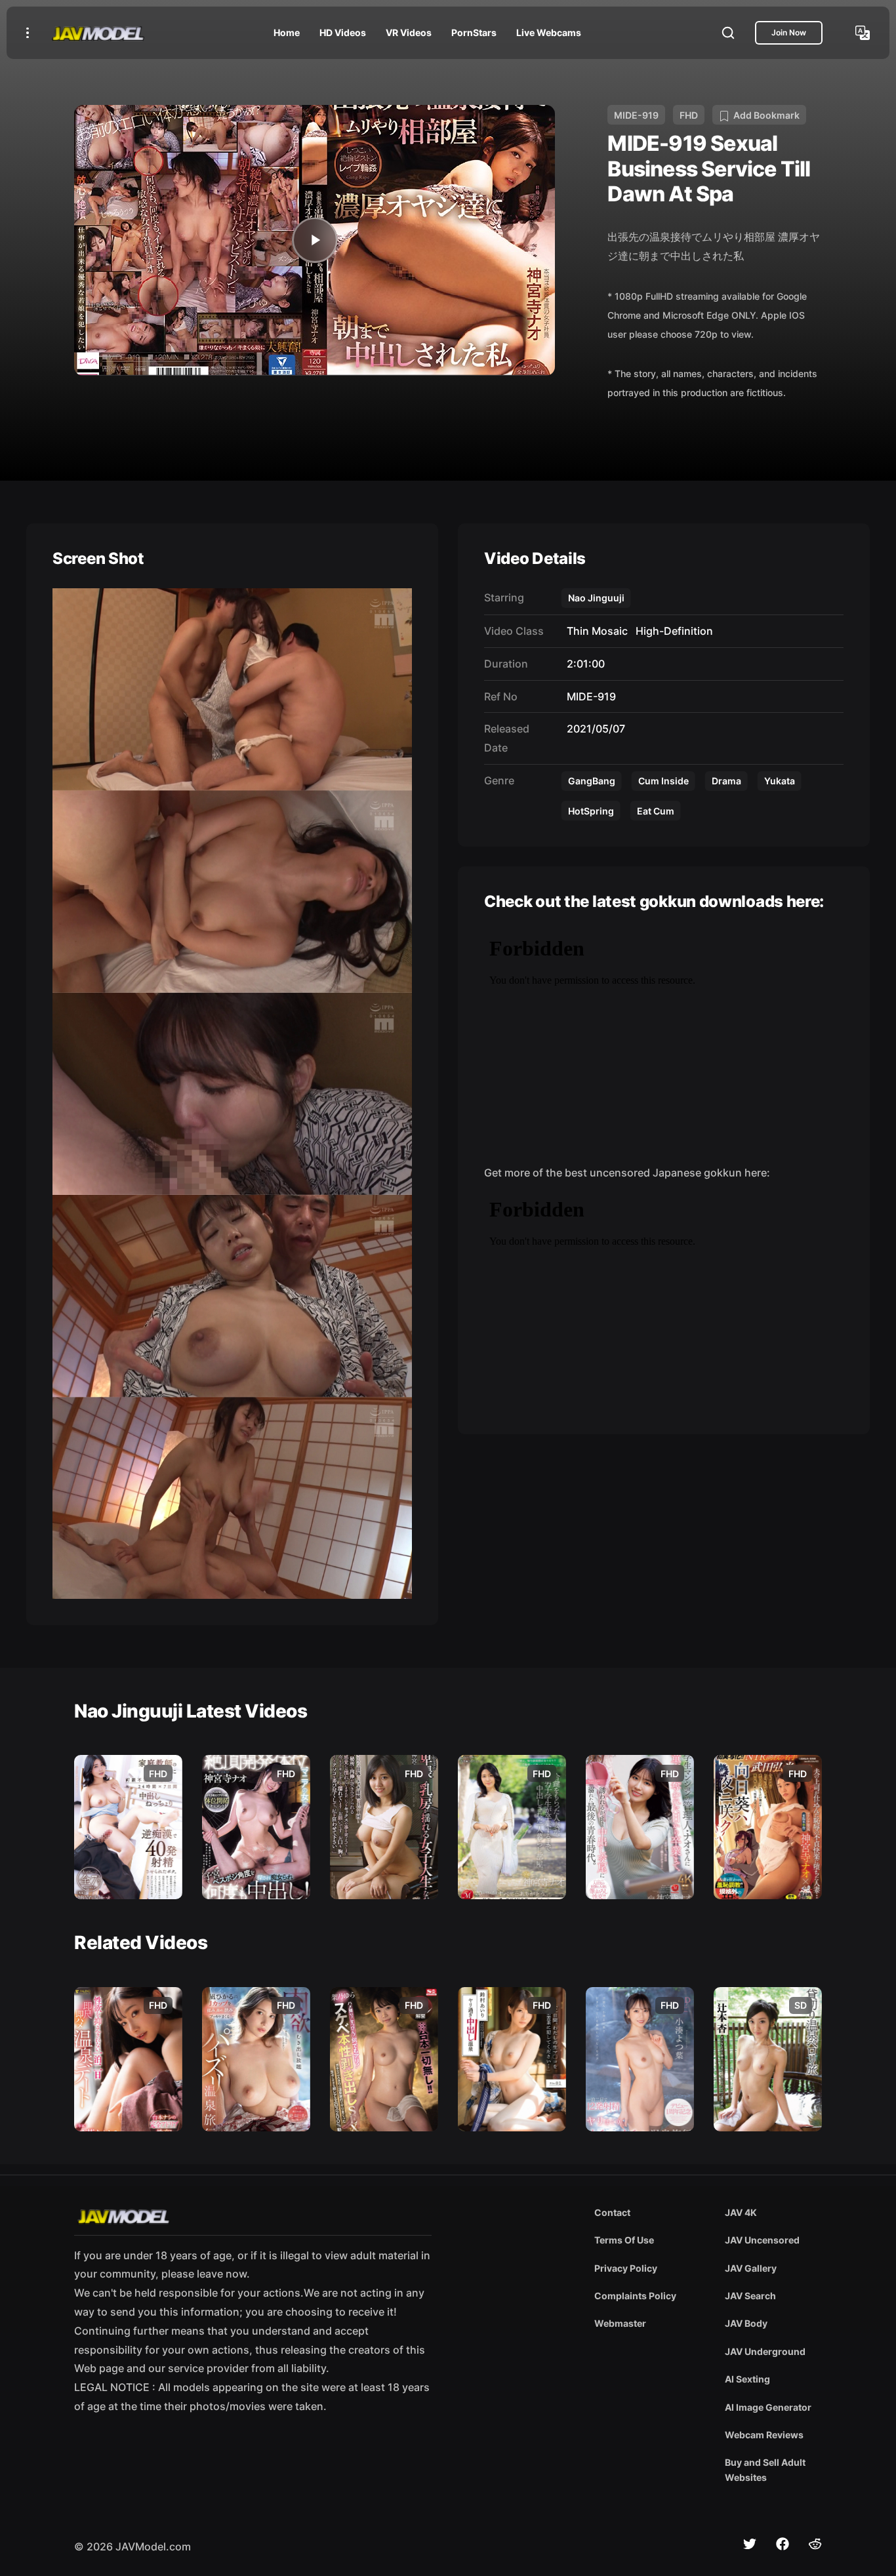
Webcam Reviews (764, 2435)
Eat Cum (656, 811)
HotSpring (591, 811)
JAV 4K (741, 2212)
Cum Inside (663, 781)
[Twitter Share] (750, 2544)
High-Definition (672, 631)
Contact (612, 2212)
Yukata (780, 781)
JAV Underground (765, 2351)
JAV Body (746, 2323)
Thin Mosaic (595, 631)
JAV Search (750, 2296)
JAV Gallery (751, 2268)
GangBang (592, 781)
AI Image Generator (768, 2407)
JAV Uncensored (762, 2240)
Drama (726, 781)
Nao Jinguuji (596, 598)
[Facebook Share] (783, 2544)
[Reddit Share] (815, 2544)
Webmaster (620, 2323)
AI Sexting (747, 2379)
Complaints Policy (635, 2296)
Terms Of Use (624, 2240)
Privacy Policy (626, 2268)
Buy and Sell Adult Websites (765, 2469)
